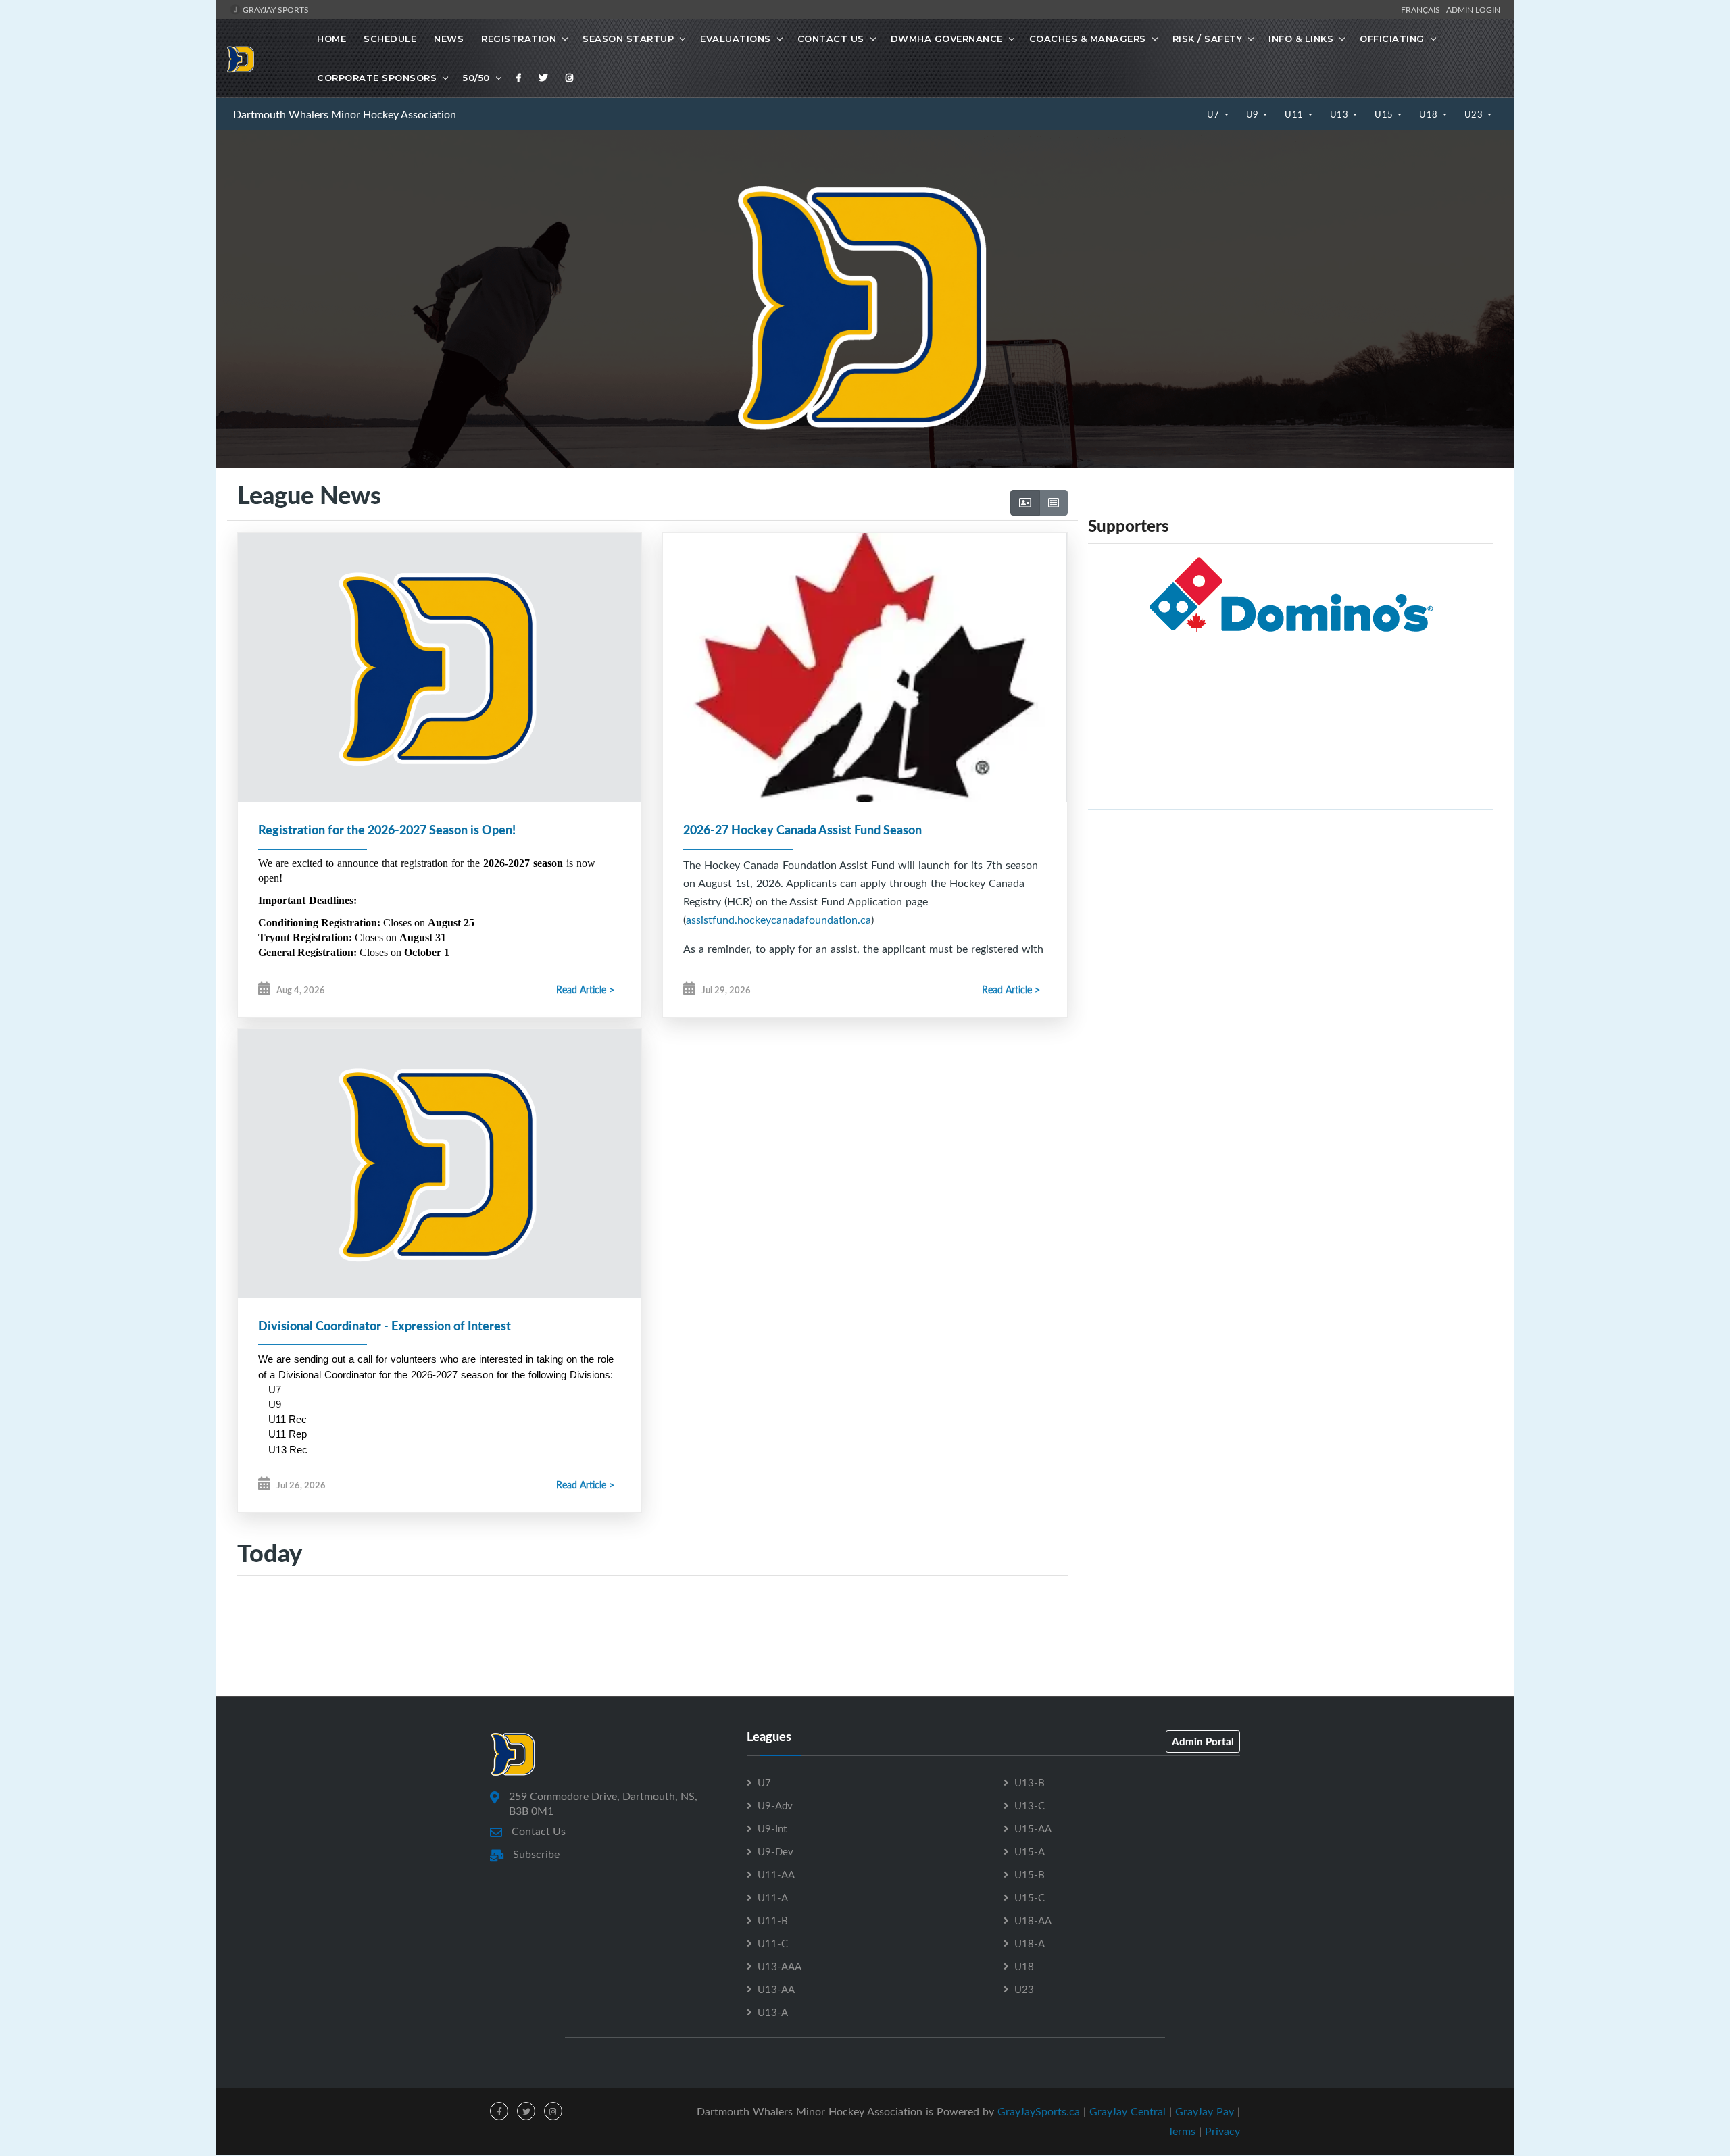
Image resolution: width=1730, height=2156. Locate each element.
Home (331, 39)
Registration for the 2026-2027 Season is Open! (387, 830)
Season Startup (628, 39)
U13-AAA (780, 1966)
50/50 (476, 78)
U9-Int (772, 1828)
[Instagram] (570, 78)
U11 (1295, 114)
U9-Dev (775, 1851)
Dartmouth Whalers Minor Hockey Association (345, 114)
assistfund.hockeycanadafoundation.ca (778, 920)
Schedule (390, 39)
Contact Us (831, 39)
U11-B (773, 1920)
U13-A (773, 2012)
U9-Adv (775, 1805)
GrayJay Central (1128, 2111)
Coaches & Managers (1088, 39)
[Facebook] (519, 78)
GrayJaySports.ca (1039, 2111)
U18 (1430, 114)
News (449, 39)
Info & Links (1301, 39)
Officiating (1392, 39)
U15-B (1030, 1874)
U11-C (773, 1943)
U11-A (773, 1897)
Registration (519, 39)
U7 (1215, 114)
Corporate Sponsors (377, 78)
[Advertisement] (1290, 916)
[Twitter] (543, 78)
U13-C (1030, 1805)
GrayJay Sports (275, 9)
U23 (1475, 114)
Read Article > (585, 989)
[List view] (1054, 503)
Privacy (1222, 2131)
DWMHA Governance (947, 39)
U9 (1254, 114)
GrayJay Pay (1205, 2111)
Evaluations (736, 39)
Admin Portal (1203, 1741)
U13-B (1030, 1782)
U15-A (1030, 1851)
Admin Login (1473, 9)
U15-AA (1033, 1828)
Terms (1182, 2131)
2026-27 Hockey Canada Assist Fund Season (802, 830)
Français (1423, 9)
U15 (1385, 114)
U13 (1340, 114)
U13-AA (776, 1989)
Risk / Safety (1208, 39)
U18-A (1030, 1943)
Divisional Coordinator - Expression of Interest (385, 1326)
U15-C (1030, 1897)
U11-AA (776, 1874)
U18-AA (1033, 1920)
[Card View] (1025, 503)
